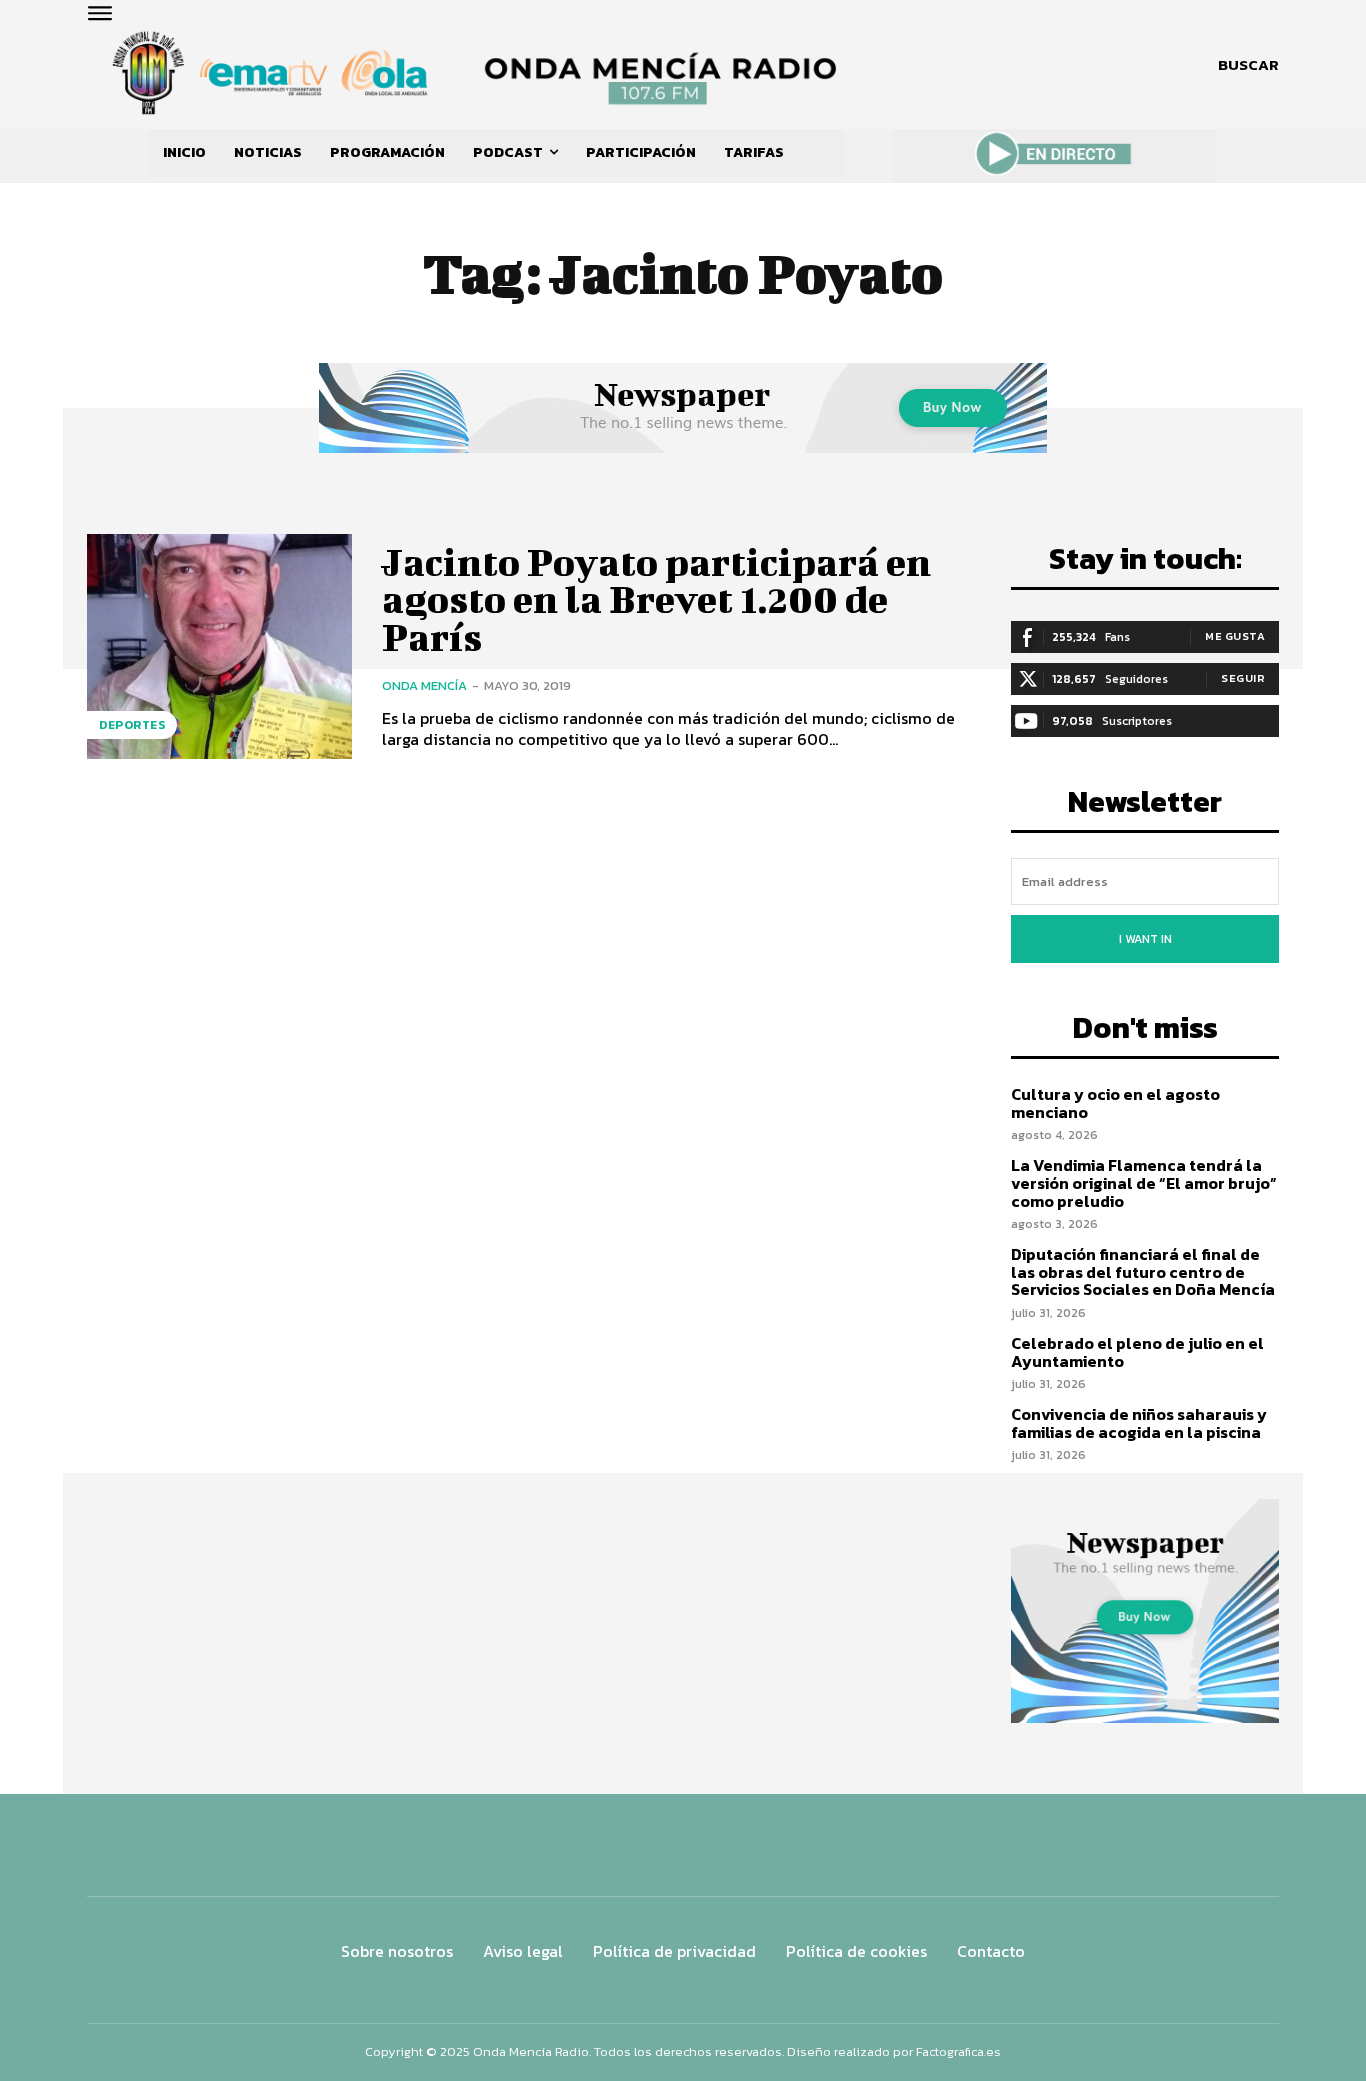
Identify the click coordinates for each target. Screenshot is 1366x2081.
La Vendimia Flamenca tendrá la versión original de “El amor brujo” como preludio (1144, 1182)
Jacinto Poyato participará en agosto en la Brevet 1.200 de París (656, 600)
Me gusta (1235, 636)
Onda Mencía (424, 685)
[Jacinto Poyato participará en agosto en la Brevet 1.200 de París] (219, 646)
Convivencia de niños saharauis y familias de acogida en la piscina (1139, 1423)
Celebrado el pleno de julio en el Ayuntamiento (1137, 1352)
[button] (1248, 65)
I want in (1145, 939)
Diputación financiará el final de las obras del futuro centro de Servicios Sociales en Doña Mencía (1143, 1271)
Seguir (1243, 678)
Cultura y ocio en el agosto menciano (1115, 1103)
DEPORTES (132, 725)
